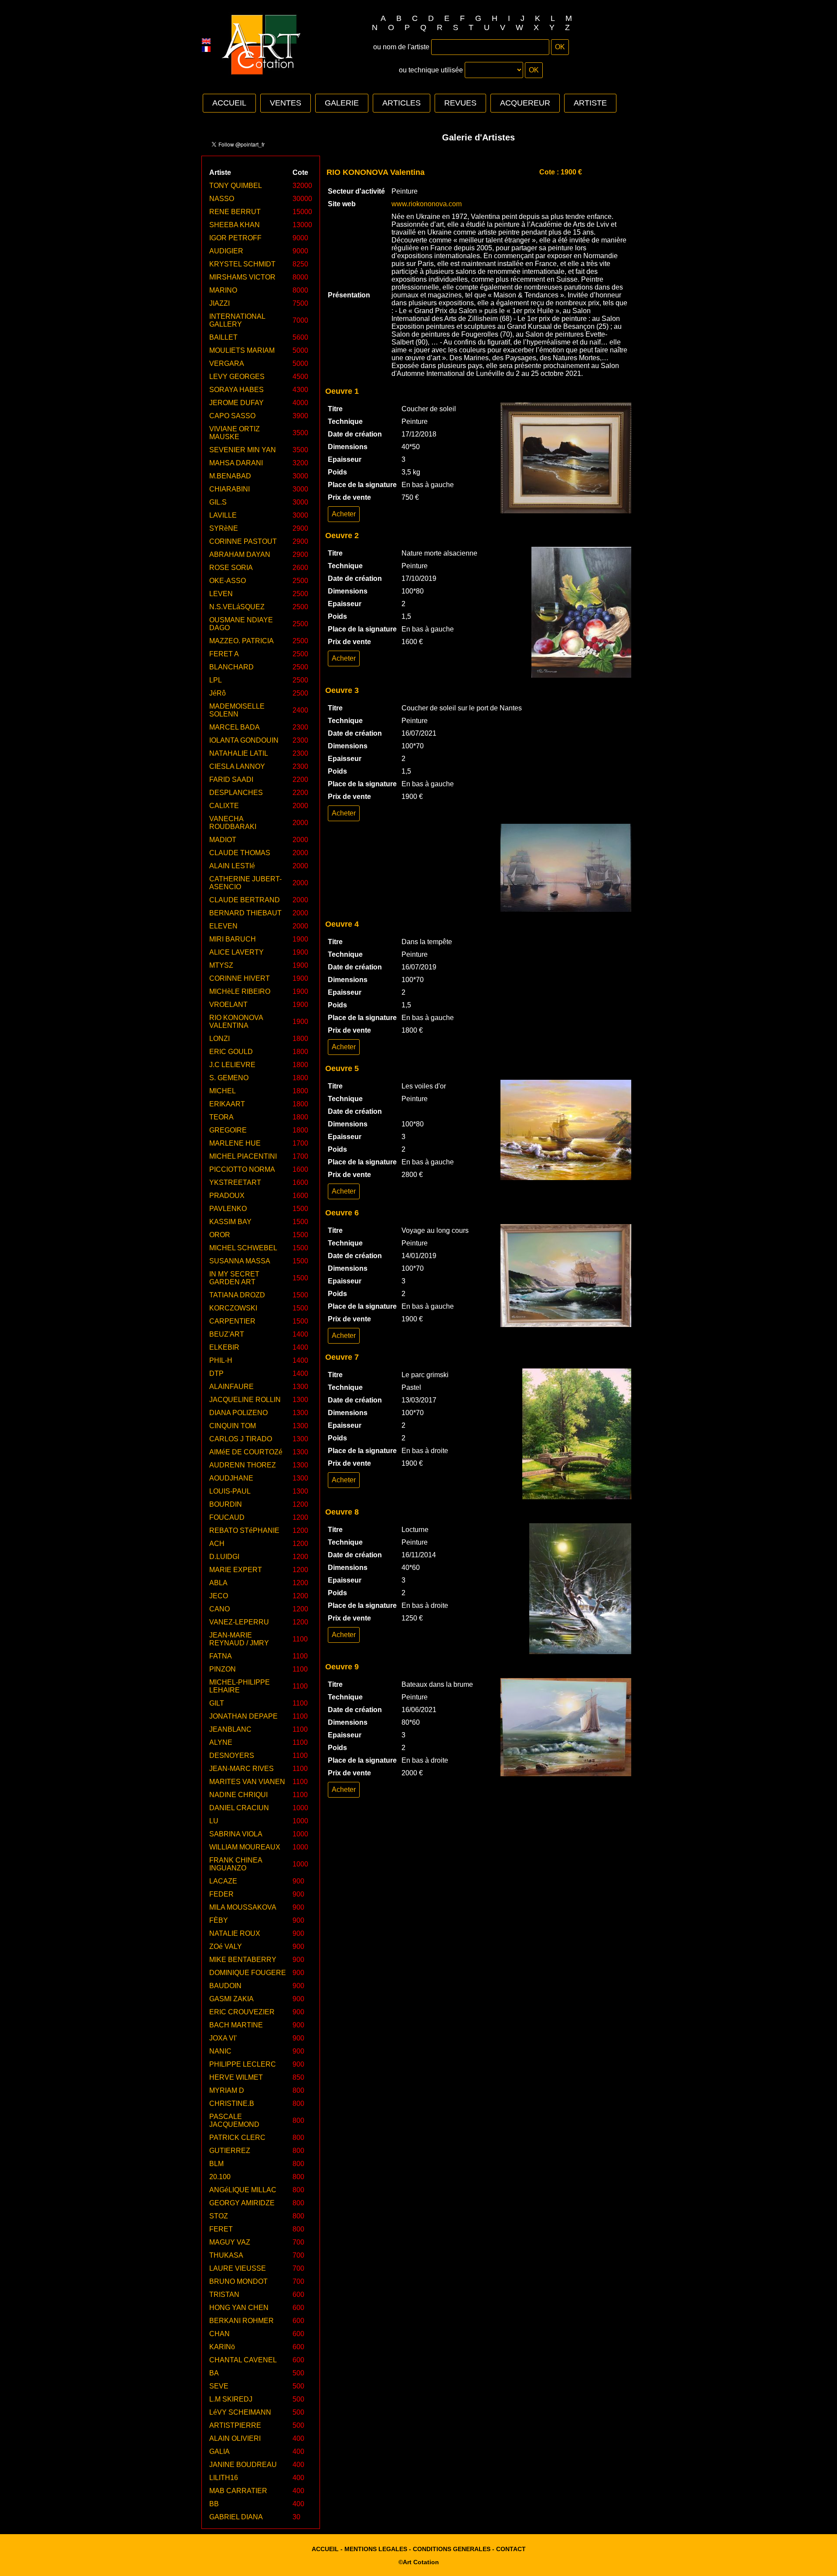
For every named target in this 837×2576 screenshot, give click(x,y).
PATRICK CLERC (237, 2138)
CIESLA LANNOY (237, 766)
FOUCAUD (227, 1517)
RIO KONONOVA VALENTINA (236, 1022)
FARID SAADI (231, 780)
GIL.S (218, 502)
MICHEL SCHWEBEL (243, 1248)
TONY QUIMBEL (236, 186)
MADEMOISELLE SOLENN (237, 710)
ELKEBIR (224, 1347)
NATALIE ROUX (235, 1933)
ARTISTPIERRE (235, 2425)
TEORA (221, 1117)
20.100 (220, 2177)
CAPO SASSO (232, 416)
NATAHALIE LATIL (239, 753)
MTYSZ (221, 965)
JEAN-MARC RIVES (242, 1769)
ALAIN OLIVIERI (235, 2438)
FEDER (221, 1894)
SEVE (219, 2386)
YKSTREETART (235, 1182)
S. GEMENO (229, 1078)
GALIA (219, 2451)
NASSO (222, 199)
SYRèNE (224, 528)
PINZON (223, 1669)
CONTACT (511, 2549)
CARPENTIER (232, 1321)
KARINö (222, 2347)
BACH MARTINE (236, 2025)
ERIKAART (227, 1104)
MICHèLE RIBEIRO (240, 991)
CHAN (219, 2334)
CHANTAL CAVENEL (243, 2360)
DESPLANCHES (236, 793)
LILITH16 (224, 2478)
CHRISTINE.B (232, 2103)
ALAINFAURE (231, 1387)
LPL (216, 680)
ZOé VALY (226, 1947)
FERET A (224, 654)
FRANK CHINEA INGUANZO (236, 1864)
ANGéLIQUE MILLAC (243, 2190)
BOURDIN (226, 1504)
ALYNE (221, 1742)
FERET (221, 2229)
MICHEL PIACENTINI (243, 1156)
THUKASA (226, 2255)
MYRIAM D (227, 2090)
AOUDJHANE (231, 1478)
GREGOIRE (228, 1130)
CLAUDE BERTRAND (245, 900)
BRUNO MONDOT (238, 2281)
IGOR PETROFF (235, 238)
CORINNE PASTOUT (243, 541)
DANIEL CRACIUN (239, 1808)
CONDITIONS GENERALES (452, 2549)
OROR (220, 1235)
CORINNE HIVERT (240, 978)
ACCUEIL (229, 103)
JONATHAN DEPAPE (243, 1716)
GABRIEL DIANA (236, 2517)
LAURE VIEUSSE (238, 2268)
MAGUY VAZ (230, 2242)
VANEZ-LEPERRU (239, 1622)
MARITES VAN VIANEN (247, 1782)
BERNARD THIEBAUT (245, 913)
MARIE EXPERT (236, 1570)
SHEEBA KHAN (235, 225)
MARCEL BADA (235, 727)
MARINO (223, 290)
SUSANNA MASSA (240, 1261)
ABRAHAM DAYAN (240, 554)
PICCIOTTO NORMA (242, 1169)
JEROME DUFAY (236, 403)
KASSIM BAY (230, 1222)
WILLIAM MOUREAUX (245, 1847)
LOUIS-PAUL (230, 1491)
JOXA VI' (223, 2038)
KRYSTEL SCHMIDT (242, 264)
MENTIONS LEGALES (376, 2549)
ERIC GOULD (231, 1052)
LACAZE (223, 1881)
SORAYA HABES (236, 390)
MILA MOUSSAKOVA (243, 1907)
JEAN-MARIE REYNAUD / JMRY (239, 1639)
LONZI (219, 1039)
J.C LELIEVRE (232, 1065)
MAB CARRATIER (238, 2491)
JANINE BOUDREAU (243, 2465)
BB (214, 2504)
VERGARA (227, 363)
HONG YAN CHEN (239, 2308)
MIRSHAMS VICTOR (242, 277)
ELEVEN (223, 926)
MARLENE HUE (235, 1143)
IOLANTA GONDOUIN (244, 740)
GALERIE (342, 103)
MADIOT (223, 840)
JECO (219, 1596)
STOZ (219, 2216)
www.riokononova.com (427, 204)
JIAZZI (219, 303)
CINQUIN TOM (233, 1426)
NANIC (220, 2051)
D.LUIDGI (224, 1557)
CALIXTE (224, 806)
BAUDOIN (225, 1986)
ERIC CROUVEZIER (242, 2012)
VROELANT (228, 1005)
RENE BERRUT (235, 212)
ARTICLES (401, 103)
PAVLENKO (228, 1209)
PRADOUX (227, 1196)
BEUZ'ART (227, 1334)
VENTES (286, 103)
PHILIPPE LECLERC (243, 2064)
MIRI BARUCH (233, 939)
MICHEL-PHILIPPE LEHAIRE (240, 1686)
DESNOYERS (232, 1755)
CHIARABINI (230, 489)
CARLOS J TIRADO (241, 1439)
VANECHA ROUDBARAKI (233, 823)
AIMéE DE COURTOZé (246, 1452)
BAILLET (223, 337)
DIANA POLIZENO (238, 1413)
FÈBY (219, 1920)
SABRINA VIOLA (236, 1834)
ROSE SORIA (231, 568)
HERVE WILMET (236, 2077)
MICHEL (223, 1091)
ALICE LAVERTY (236, 952)
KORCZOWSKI (233, 1308)
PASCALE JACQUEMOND (234, 2121)
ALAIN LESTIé (232, 866)
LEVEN (221, 594)
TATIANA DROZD (237, 1295)
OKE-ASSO (228, 581)
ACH (217, 1544)
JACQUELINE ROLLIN (245, 1400)
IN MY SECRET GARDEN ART (234, 1278)
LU (214, 1821)
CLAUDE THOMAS (240, 853)
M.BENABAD (230, 476)
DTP (216, 1373)
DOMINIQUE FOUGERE (248, 1973)
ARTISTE (590, 103)
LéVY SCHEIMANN (240, 2412)
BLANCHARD (231, 667)
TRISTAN (224, 2295)
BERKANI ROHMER (242, 2321)
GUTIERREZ (230, 2151)
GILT (217, 1703)
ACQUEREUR (525, 103)
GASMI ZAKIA (231, 1999)
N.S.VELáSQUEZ (237, 607)
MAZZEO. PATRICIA (242, 641)
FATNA (221, 1656)
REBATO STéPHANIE (244, 1530)
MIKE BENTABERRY (243, 1960)
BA (214, 2373)
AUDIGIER (226, 251)
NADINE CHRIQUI (238, 1795)
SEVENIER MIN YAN (243, 450)
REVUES (460, 103)
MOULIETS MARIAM (242, 350)
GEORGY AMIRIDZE (242, 2203)
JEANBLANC (230, 1729)
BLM (216, 2164)
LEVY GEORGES (237, 377)
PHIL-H (221, 1360)
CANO (219, 1609)
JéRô (218, 693)
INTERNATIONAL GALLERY (237, 320)
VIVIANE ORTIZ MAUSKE (235, 433)
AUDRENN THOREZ (243, 1465)
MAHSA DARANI (236, 463)
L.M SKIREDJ (231, 2399)
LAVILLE (223, 515)
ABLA (218, 1583)
